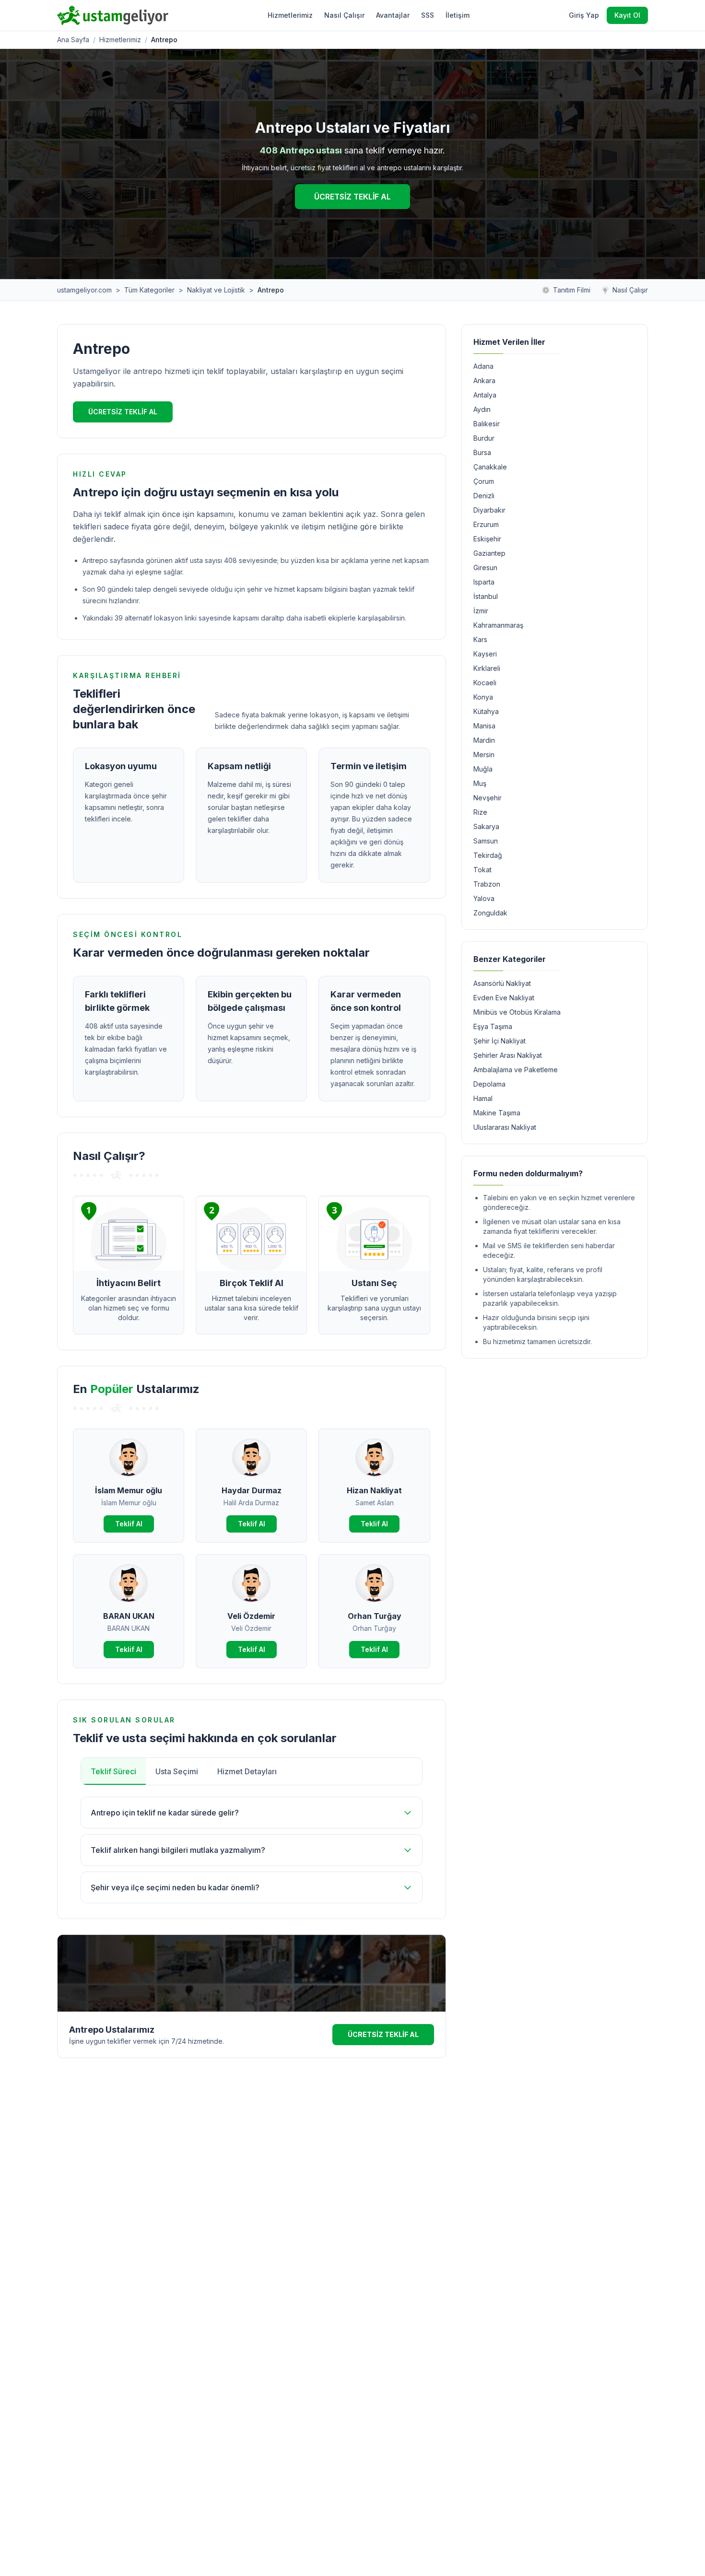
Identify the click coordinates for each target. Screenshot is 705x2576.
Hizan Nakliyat (374, 1490)
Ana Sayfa (73, 40)
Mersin (484, 755)
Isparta (484, 582)
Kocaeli (485, 683)
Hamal (483, 1098)
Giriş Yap (584, 15)
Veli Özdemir (251, 1616)
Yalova (484, 898)
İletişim (458, 15)
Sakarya (486, 826)
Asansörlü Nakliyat (502, 983)
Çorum (484, 481)
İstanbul (486, 596)
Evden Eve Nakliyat (504, 998)
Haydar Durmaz (252, 1490)
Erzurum (486, 524)
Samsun (486, 841)
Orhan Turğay (375, 1616)
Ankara (484, 381)
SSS (428, 15)
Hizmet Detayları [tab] (247, 1771)
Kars (480, 639)
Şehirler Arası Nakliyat (508, 1055)
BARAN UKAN (129, 1616)
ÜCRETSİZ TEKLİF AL (352, 197)
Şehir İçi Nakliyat (499, 1041)
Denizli (484, 496)
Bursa (482, 452)
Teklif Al (129, 1524)
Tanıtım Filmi (572, 290)
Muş (480, 783)
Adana (483, 366)
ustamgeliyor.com (84, 290)
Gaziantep (489, 553)
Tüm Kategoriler (149, 290)
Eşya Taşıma (493, 1026)
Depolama (489, 1084)
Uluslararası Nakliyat (505, 1127)
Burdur (484, 438)
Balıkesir (487, 424)
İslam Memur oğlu (129, 1490)
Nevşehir (488, 798)
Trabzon (487, 884)
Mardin (484, 740)
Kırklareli (487, 668)
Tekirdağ (488, 855)
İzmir (481, 611)
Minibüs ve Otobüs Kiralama (517, 1012)
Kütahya (486, 711)
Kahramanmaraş (498, 625)
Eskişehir (487, 539)
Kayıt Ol (627, 15)
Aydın (482, 409)
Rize (480, 812)
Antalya (485, 395)
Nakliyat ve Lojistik (216, 290)
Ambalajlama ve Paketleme (516, 1070)
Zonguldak (490, 913)
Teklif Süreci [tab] (113, 1771)
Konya (483, 697)
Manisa (484, 726)
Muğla (483, 769)
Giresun (485, 568)
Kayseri (485, 654)
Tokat (482, 870)
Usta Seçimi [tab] (177, 1771)
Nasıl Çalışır (344, 15)
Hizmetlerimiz (290, 15)
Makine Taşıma (497, 1113)
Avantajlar (393, 15)
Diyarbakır (489, 510)
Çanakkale (490, 467)
